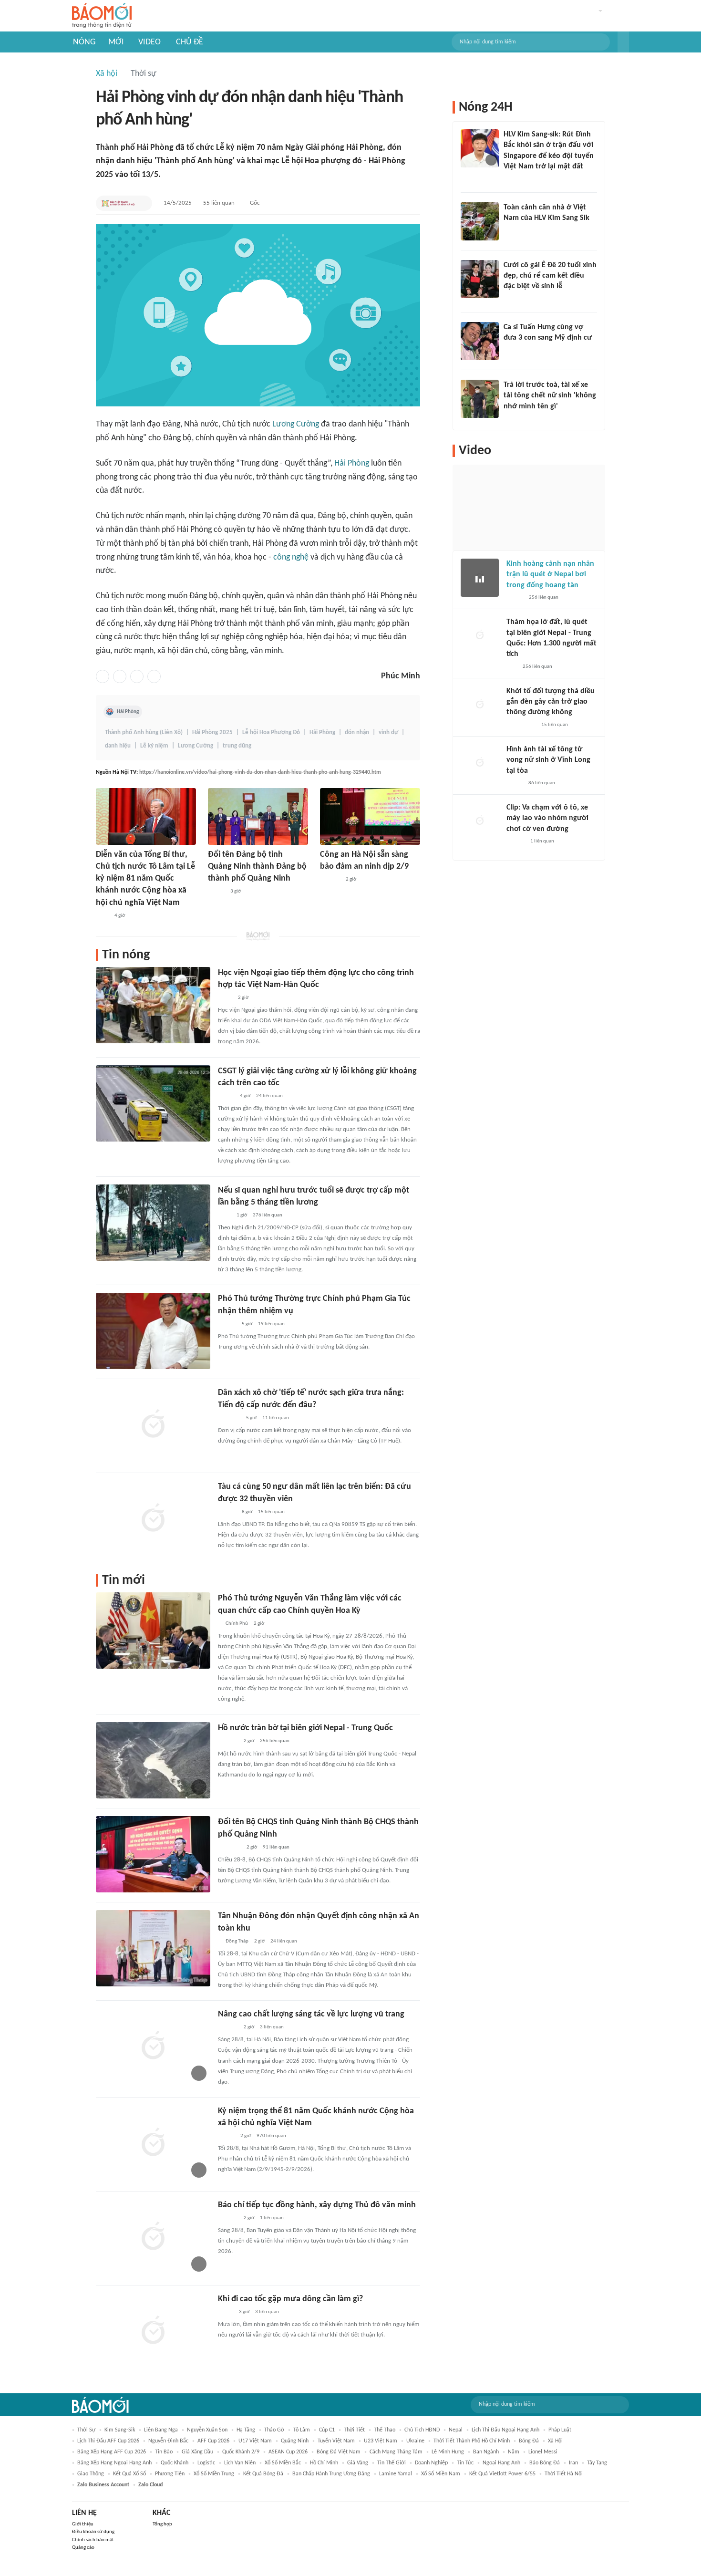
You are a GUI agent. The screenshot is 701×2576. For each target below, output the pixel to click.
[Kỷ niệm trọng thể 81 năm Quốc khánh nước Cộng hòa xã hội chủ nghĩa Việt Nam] (153, 2143)
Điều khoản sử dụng (93, 2532)
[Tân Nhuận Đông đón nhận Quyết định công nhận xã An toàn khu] (153, 1948)
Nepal (456, 2430)
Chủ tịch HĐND (422, 2430)
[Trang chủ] (102, 16)
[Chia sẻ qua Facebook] (103, 676)
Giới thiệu (83, 2524)
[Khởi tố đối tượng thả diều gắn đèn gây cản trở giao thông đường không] (480, 705)
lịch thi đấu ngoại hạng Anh (505, 2430)
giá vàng (358, 2463)
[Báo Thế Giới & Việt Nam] (225, 998)
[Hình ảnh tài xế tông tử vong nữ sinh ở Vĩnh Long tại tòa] (480, 763)
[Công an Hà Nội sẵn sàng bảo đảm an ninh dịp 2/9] (370, 816)
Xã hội (107, 74)
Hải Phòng (352, 463)
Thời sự (144, 74)
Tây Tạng (597, 2463)
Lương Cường (296, 424)
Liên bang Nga (161, 2430)
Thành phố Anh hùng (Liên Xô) (144, 732)
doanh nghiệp (431, 2463)
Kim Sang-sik (120, 2430)
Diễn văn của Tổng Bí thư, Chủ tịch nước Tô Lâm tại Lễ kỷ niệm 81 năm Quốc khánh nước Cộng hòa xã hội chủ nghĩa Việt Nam (145, 879)
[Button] (623, 42)
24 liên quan (269, 1096)
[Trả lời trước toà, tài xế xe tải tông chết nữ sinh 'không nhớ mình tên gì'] (480, 399)
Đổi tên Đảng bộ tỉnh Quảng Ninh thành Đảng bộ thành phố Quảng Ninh (257, 867)
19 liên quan (271, 1324)
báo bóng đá (545, 2463)
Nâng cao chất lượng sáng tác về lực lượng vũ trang (311, 2014)
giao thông (91, 2474)
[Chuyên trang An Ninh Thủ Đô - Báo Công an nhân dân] (512, 667)
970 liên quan (271, 2136)
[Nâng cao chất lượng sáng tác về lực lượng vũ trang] (153, 2046)
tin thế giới (392, 2463)
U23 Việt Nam (381, 2441)
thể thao (385, 2430)
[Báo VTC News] (229, 1418)
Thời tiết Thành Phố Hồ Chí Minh (472, 2441)
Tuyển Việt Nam (336, 2441)
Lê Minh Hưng (448, 2452)
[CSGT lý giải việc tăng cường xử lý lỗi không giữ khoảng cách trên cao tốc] (153, 1103)
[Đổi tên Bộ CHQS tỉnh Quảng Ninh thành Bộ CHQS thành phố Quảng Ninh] (153, 1854)
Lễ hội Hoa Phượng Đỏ (271, 732)
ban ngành (486, 2452)
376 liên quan (268, 1215)
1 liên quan (272, 2218)
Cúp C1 (327, 2430)
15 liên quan (271, 1512)
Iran (573, 2463)
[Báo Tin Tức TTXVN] (102, 916)
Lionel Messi (543, 2452)
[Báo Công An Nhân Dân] (518, 419)
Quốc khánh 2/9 (241, 2452)
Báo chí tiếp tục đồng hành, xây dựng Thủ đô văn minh (317, 2205)
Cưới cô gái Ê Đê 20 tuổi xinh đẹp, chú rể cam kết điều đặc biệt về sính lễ (550, 276)
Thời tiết (354, 2430)
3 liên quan (272, 2027)
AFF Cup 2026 (213, 2441)
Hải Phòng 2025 (212, 732)
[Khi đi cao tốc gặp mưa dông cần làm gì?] (153, 2331)
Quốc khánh (175, 2463)
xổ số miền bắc (283, 2463)
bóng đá (529, 2441)
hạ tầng (246, 2430)
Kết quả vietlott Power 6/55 (502, 2474)
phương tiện (170, 2474)
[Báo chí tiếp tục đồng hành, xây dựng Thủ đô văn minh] (153, 2237)
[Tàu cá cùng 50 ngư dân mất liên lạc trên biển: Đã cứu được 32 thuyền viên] (153, 1519)
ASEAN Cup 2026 (288, 2452)
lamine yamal (396, 2474)
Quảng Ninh (295, 2441)
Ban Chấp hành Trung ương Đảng (331, 2474)
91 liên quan (276, 1847)
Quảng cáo (83, 2548)
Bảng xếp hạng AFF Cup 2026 (112, 2452)
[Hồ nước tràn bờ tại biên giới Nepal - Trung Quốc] (153, 1760)
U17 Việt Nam (255, 2441)
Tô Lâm (302, 2430)
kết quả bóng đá (263, 2474)
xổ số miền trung (214, 2474)
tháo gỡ (274, 2430)
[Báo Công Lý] (226, 2312)
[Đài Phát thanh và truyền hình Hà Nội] (118, 203)
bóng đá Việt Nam (339, 2452)
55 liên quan (219, 203)
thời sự (86, 2430)
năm (514, 2452)
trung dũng (237, 746)
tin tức (465, 2463)
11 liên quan (276, 1418)
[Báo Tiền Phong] (227, 1324)
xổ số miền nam (441, 2474)
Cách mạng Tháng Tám (396, 2452)
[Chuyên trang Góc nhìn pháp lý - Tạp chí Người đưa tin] (510, 230)
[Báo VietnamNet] (512, 299)
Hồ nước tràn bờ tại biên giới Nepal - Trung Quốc (305, 1728)
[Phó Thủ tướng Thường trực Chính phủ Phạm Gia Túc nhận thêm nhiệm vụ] (153, 1331)
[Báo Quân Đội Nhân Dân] (229, 1848)
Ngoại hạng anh (501, 2463)
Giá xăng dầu (197, 2452)
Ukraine (415, 2441)
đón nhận (357, 732)
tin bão (164, 2452)
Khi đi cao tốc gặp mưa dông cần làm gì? (290, 2299)
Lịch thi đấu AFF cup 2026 (108, 2441)
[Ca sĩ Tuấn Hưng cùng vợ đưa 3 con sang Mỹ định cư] (480, 341)
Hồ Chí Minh (324, 2463)
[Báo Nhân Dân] (216, 892)
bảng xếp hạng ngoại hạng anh (114, 2463)
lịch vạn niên (240, 2463)
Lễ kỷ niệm (154, 746)
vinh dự (388, 732)
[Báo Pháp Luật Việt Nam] (226, 1096)
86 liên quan (542, 783)
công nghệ (291, 557)
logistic (206, 2463)
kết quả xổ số (129, 2474)
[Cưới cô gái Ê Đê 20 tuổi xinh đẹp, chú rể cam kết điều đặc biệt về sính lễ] (480, 279)
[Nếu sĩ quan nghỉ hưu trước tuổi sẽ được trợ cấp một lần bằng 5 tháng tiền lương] (153, 1223)
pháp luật (560, 2430)
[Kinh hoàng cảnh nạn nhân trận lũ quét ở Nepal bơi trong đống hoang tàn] (480, 578)
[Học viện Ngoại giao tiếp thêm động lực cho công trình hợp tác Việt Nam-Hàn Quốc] (153, 1005)
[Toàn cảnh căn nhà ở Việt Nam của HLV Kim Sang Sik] (480, 221)
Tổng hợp (162, 2524)
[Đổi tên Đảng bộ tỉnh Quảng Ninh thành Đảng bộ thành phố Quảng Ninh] (258, 816)
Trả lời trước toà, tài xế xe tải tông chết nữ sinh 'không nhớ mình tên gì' (550, 396)
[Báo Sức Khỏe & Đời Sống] (515, 598)
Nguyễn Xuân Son (207, 2430)
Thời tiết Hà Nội (564, 2474)
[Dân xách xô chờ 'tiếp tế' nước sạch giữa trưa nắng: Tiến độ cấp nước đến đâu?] (153, 1425)
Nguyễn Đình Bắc (168, 2441)
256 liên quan (275, 1741)
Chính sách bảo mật (93, 2540)
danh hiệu (118, 746)
